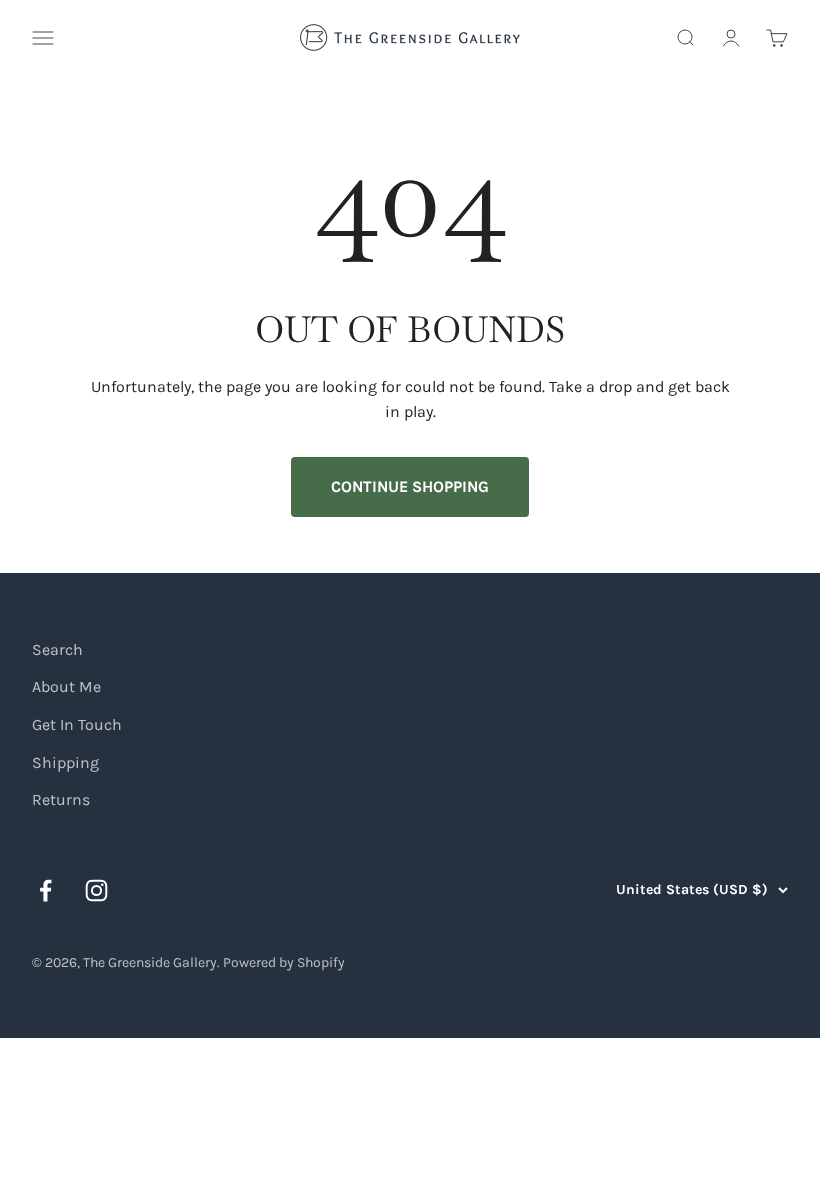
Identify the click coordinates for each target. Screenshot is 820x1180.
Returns (61, 799)
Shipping (65, 762)
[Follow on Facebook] (45, 890)
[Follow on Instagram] (96, 890)
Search (57, 649)
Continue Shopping (410, 486)
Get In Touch (77, 724)
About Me (66, 686)
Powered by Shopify (284, 962)
